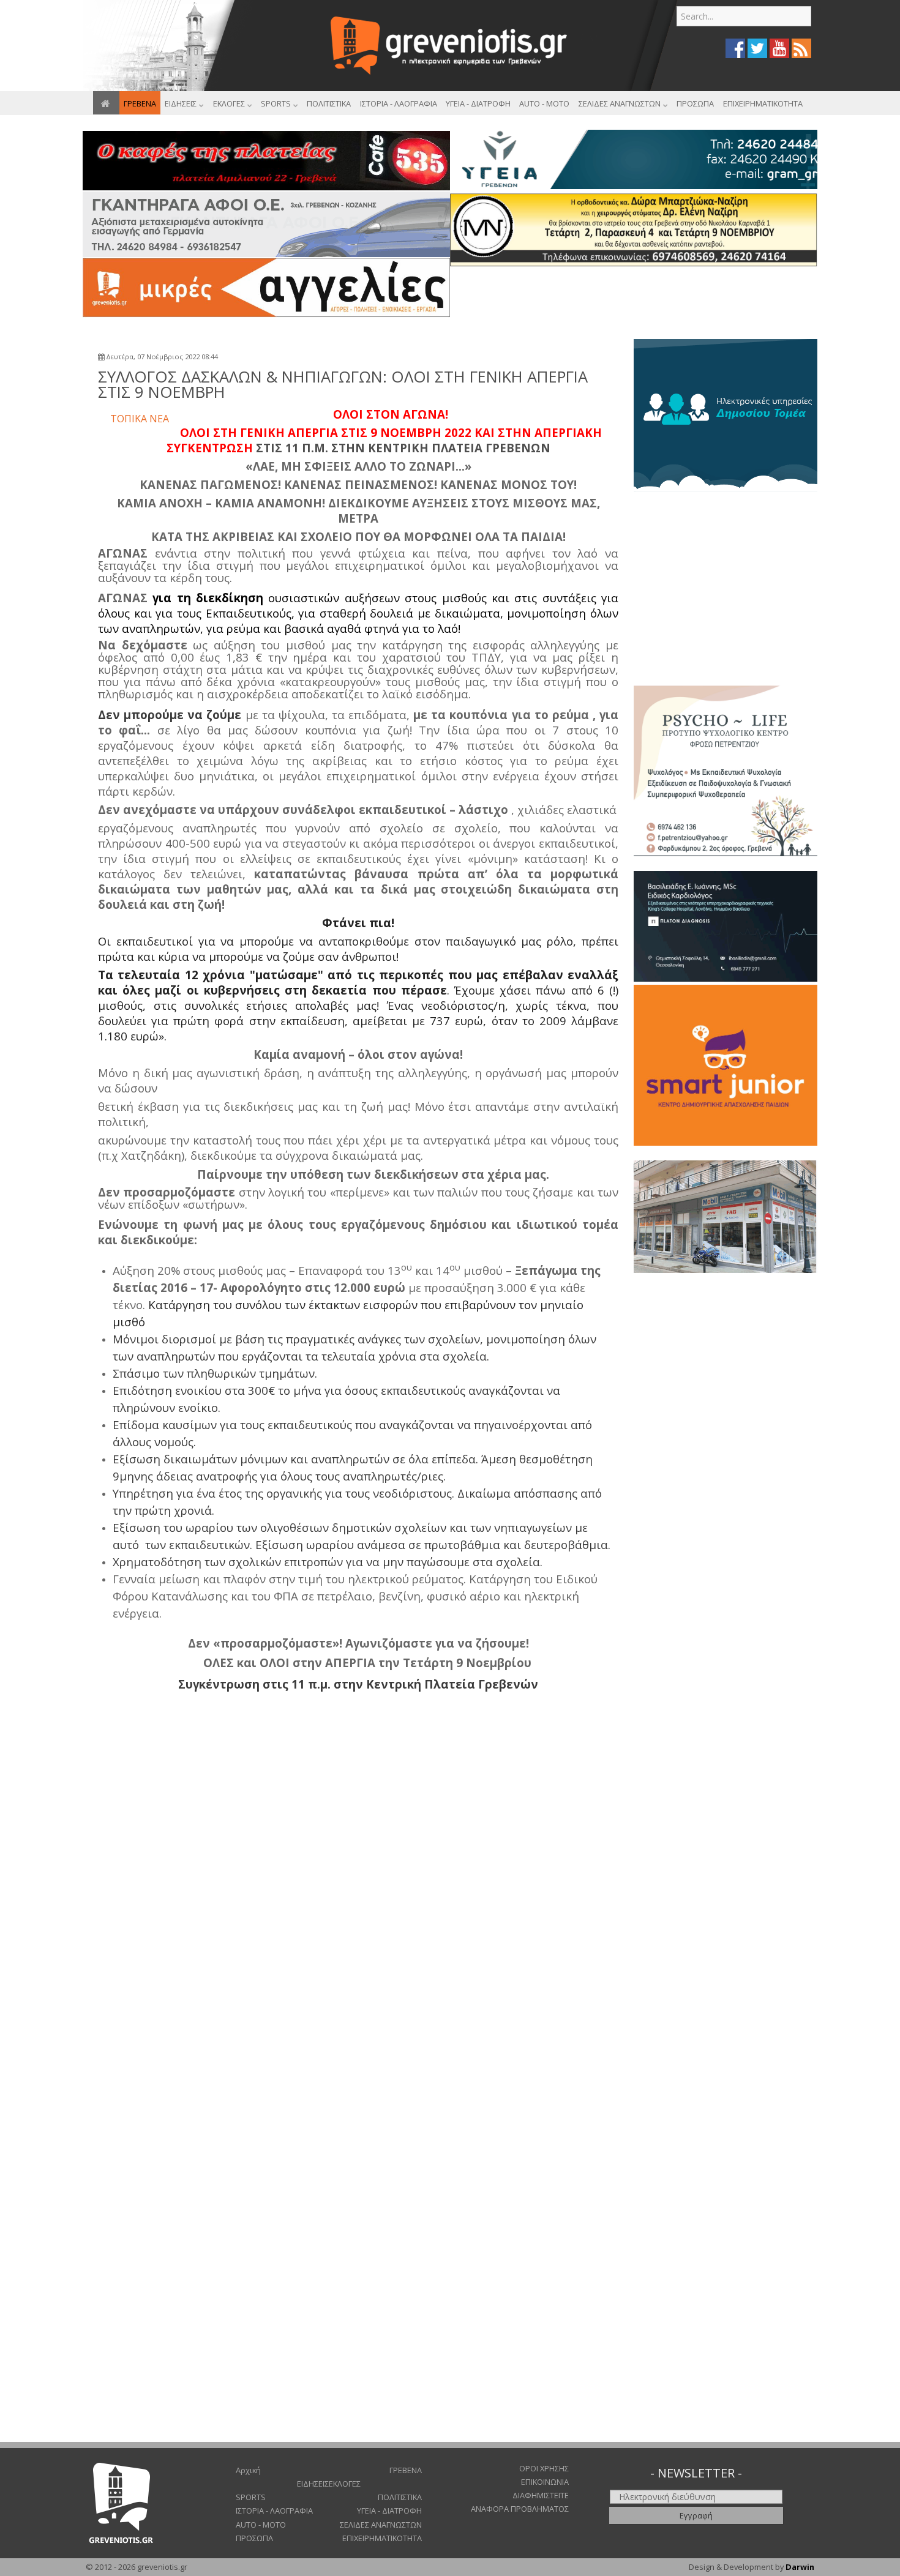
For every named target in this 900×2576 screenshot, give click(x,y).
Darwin (800, 2567)
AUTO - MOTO (261, 2525)
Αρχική (248, 2470)
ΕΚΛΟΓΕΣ (345, 2484)
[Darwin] (726, 414)
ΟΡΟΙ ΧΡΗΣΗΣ (544, 2468)
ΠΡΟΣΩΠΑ (254, 2538)
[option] (726, 416)
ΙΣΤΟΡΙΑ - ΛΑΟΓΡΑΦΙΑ (274, 2511)
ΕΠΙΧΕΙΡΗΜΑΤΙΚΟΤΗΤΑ (382, 2538)
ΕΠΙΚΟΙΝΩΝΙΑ (545, 2482)
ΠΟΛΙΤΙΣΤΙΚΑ (400, 2497)
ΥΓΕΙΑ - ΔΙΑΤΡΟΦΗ (389, 2511)
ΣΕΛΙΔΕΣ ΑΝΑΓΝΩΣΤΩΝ (381, 2525)
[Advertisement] (632, 300)
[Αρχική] (106, 103)
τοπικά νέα (140, 419)
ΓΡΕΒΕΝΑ (406, 2470)
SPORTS (251, 2497)
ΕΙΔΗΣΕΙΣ (313, 2484)
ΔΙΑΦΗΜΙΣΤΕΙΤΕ (541, 2495)
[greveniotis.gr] (450, 46)
